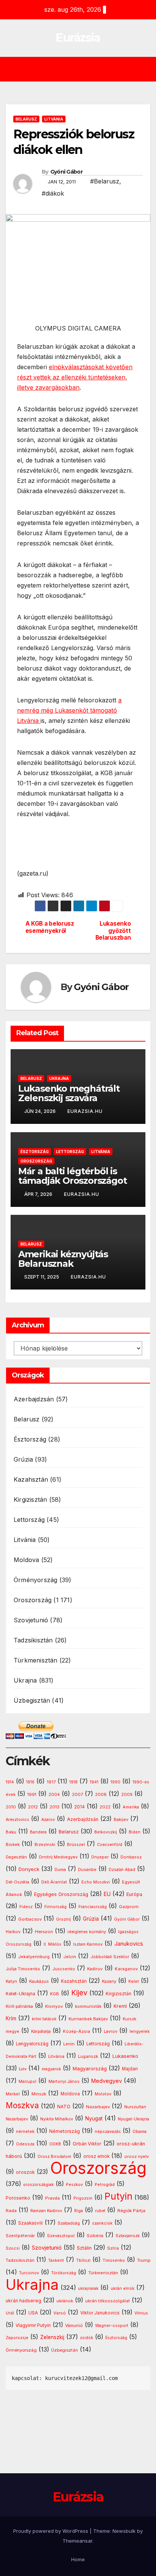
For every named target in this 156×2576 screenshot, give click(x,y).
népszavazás (108, 2132)
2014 (80, 1807)
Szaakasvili (30, 2223)
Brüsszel (76, 1845)
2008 (101, 1794)
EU (107, 1894)
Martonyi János (64, 2082)
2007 (77, 1795)
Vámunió (74, 2325)
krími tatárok (44, 2019)
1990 (115, 1782)
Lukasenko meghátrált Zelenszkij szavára (69, 1093)
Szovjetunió (31, 1620)
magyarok (51, 2069)
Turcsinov (29, 2273)
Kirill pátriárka (19, 2006)
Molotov (103, 2094)
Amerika (131, 1807)
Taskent (56, 2260)
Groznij (63, 1919)
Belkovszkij (106, 1832)
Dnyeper (100, 1857)
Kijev (79, 1993)
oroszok (25, 2172)
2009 (127, 1795)
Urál (10, 2313)
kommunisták (88, 2006)
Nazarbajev (98, 2107)
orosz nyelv (136, 2156)
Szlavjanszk (128, 2236)
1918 (73, 1782)
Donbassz (131, 1857)
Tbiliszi (83, 2260)
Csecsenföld (110, 1845)
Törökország (64, 2273)
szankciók (102, 2223)
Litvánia (54, 119)
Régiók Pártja (131, 2211)
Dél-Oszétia (17, 1882)
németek (25, 2131)
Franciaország (93, 1907)
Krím (11, 2018)
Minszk (39, 2094)
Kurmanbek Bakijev (88, 2019)
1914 (10, 1782)
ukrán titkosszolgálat (108, 2301)
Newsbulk (124, 2531)
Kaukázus (39, 1981)
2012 (33, 1807)
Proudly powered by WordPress (51, 2531)
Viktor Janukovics (100, 2313)
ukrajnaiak (88, 2288)
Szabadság (69, 2223)
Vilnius (141, 2313)
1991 (32, 1794)
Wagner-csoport (112, 2325)
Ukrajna (59, 1078)
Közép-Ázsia (76, 2031)
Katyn (11, 1981)
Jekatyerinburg (34, 1957)
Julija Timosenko (23, 1969)
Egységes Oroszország (61, 1894)
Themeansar (77, 2541)
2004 (54, 1795)
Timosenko (114, 2260)
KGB (55, 1994)
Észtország (35, 1152)
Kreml (120, 2006)
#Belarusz (105, 181)
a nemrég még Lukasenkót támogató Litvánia (69, 710)
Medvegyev (107, 2081)
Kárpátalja (41, 2031)
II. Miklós (52, 1944)
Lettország (70, 1152)
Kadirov (95, 1969)
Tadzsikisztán (33, 1640)
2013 (55, 1807)
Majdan (130, 2069)
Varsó (60, 2313)
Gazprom (129, 1907)
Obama (140, 2132)
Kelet (134, 1981)
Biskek (13, 1844)
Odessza (25, 2144)
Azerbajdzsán (34, 1399)
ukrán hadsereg (23, 2301)
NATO (64, 2107)
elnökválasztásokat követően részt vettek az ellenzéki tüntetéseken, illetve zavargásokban (75, 377)
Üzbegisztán (32, 1700)
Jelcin (70, 1957)
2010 (11, 1807)
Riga (79, 2211)
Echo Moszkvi (96, 1882)
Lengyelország (32, 2044)
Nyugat (94, 2118)
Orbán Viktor (87, 2144)
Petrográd (105, 2185)
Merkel (13, 2094)
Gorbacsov (30, 1919)
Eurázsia (78, 38)
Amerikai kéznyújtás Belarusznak (63, 1259)
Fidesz (26, 1907)
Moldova (26, 1560)
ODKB (55, 2144)
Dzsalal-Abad (122, 1870)
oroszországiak (38, 2184)
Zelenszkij (52, 2337)
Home (78, 2559)
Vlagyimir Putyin (33, 2325)
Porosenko (18, 2198)
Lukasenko (125, 2056)
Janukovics (129, 1944)
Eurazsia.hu (85, 1111)
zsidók (87, 2338)
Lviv (23, 2069)
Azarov (48, 1820)
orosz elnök (96, 2156)
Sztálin (84, 2248)
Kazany (109, 1981)
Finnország (55, 1907)
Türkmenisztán (36, 1660)
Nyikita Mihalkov (57, 2119)
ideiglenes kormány (87, 1932)
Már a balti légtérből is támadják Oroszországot (73, 1176)
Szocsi (13, 2248)
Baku (11, 1832)
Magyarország (90, 2068)
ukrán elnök (122, 2288)
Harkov (13, 1932)
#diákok (53, 193)
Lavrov (111, 2031)
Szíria (113, 2248)
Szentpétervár (20, 2236)
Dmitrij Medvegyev (58, 1857)
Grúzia (23, 1459)
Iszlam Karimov (88, 1944)
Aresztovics (17, 1820)
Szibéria (95, 2236)
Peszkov (74, 2185)
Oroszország (36, 1161)
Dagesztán (16, 1857)
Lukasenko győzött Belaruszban (113, 931)
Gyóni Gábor (66, 172)
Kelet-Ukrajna (20, 1994)
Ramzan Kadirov (46, 2211)
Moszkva (22, 2105)
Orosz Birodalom (54, 2157)
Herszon (44, 1932)
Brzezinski (45, 1845)
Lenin (69, 2044)
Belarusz (26, 119)
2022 (105, 1807)
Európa (134, 1894)
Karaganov (126, 1969)
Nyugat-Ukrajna (133, 2119)
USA (33, 2313)
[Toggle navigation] (83, 69)
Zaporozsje (17, 2338)
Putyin (119, 2196)
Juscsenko (64, 1969)
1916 (30, 1782)
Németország (65, 2131)
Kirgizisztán (30, 1500)
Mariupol (27, 2082)
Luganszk (88, 2056)
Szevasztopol (61, 2236)
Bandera (38, 1832)
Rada (11, 2211)
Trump (144, 2260)
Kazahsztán (31, 1479)
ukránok (65, 2301)
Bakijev (121, 1820)
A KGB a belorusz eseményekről (50, 927)
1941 (94, 1782)
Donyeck (29, 1869)
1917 (51, 1782)
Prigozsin (83, 2198)
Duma (60, 1870)
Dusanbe (87, 1869)
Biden (135, 1832)
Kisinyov (54, 2006)
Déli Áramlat (54, 1882)
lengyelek (140, 2031)
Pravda (52, 2198)
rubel (100, 2211)
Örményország (35, 1580)
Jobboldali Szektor (110, 1957)
